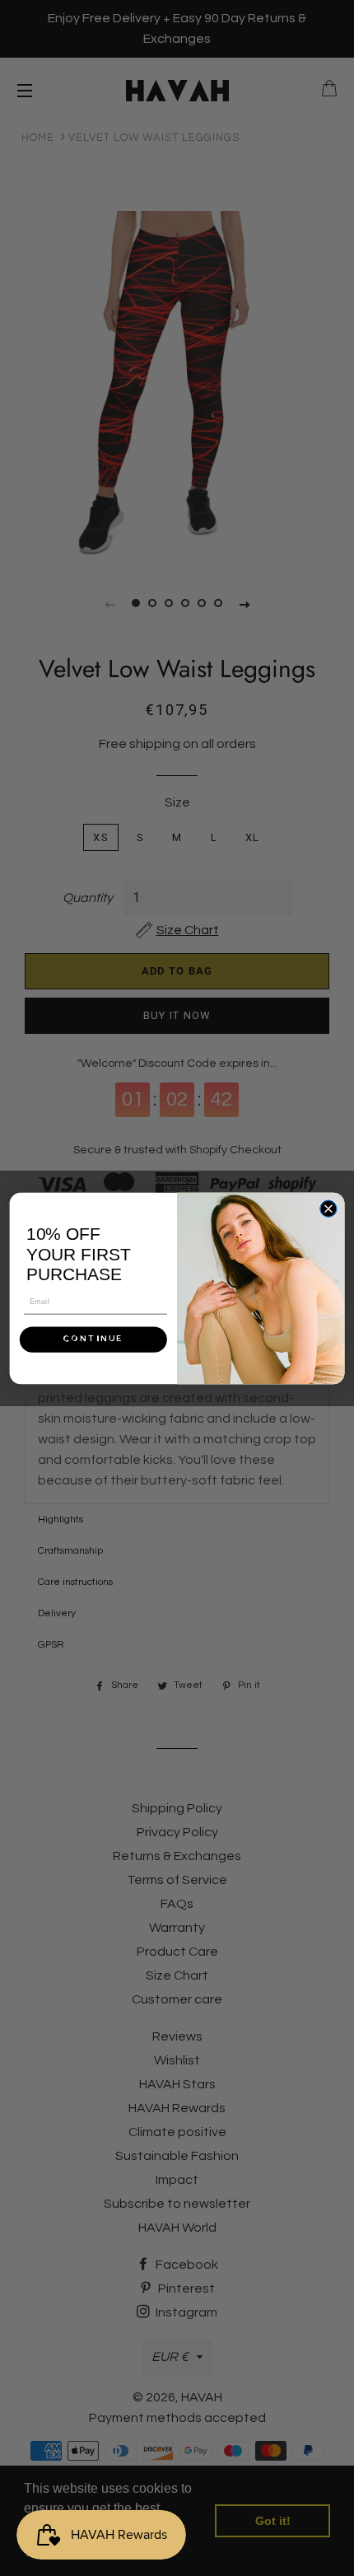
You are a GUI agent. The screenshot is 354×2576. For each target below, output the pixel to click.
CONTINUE (93, 1339)
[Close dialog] (328, 1209)
